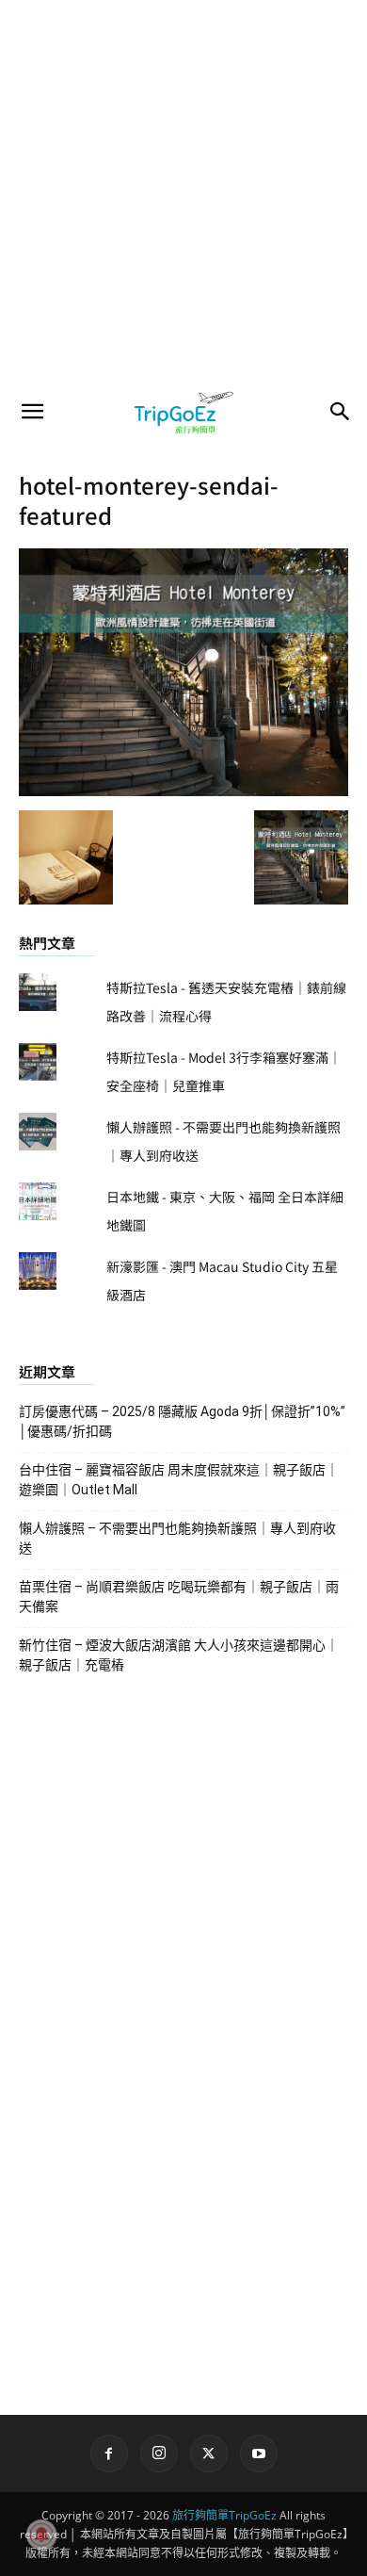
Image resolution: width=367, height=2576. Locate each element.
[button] (32, 412)
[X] (209, 2454)
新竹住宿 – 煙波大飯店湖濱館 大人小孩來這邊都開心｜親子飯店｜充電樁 (179, 1655)
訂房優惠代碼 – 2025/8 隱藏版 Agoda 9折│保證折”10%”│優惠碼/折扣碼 (182, 1421)
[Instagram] (159, 2454)
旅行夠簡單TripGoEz (224, 2515)
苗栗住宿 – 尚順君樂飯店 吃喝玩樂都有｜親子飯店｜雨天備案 (179, 1597)
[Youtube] (259, 2454)
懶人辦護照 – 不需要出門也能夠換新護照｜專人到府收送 (177, 1538)
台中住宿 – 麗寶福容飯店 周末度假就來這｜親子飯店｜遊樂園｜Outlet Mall (179, 1480)
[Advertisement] (183, 193)
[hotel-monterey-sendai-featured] (183, 791)
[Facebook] (109, 2454)
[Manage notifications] (41, 2535)
